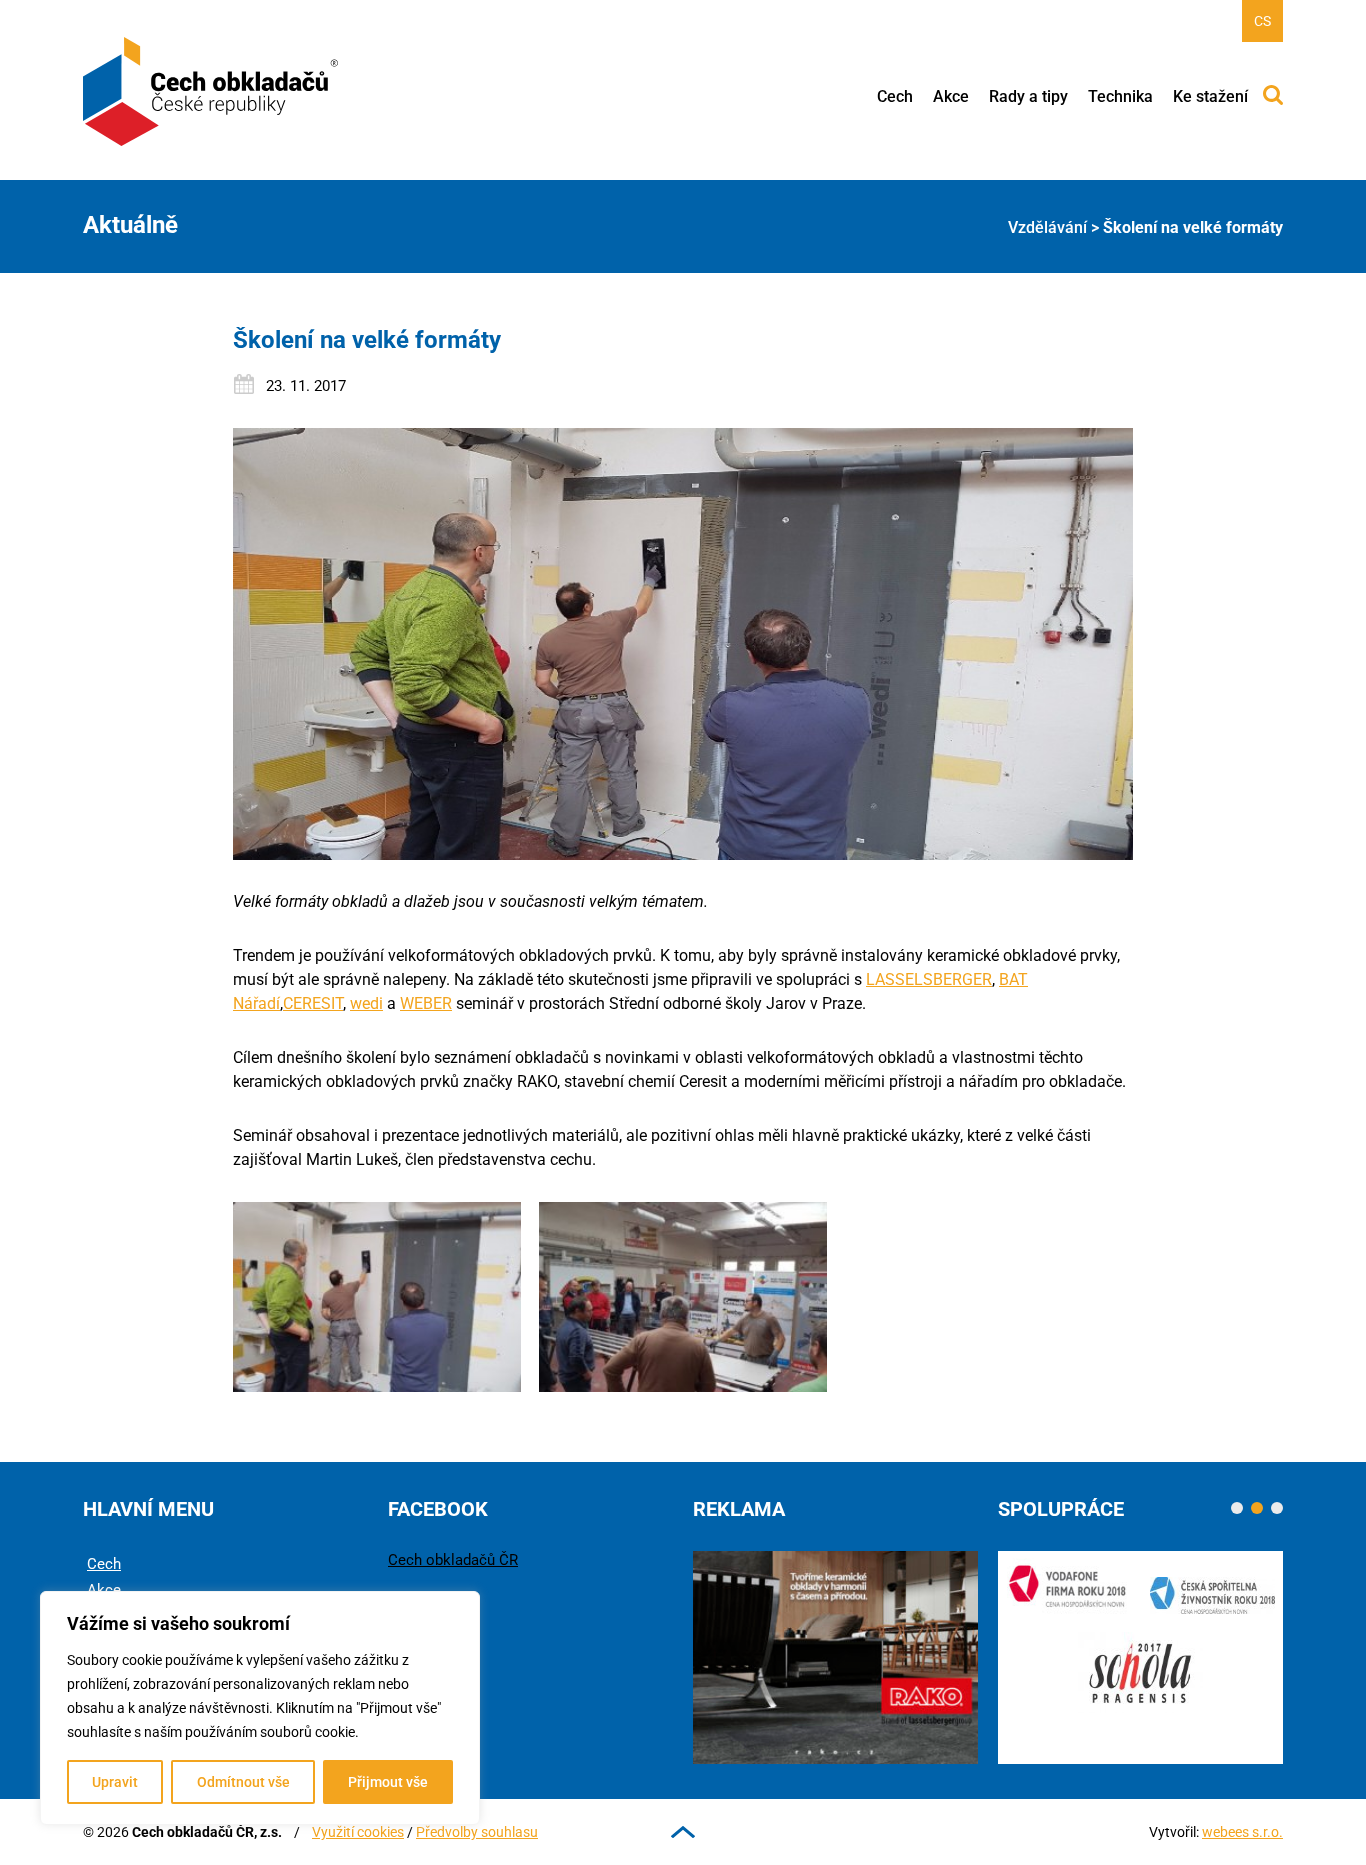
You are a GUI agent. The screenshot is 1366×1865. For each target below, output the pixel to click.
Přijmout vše (388, 1782)
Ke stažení (1210, 96)
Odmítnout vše (243, 1782)
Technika (1120, 96)
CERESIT (313, 1003)
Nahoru (683, 1832)
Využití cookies (358, 1832)
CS (1262, 21)
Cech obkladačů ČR (453, 1560)
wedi (366, 1003)
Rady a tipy (1028, 96)
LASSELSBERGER (929, 979)
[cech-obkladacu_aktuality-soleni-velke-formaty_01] (377, 1297)
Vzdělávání (1047, 227)
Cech (895, 96)
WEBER (426, 1003)
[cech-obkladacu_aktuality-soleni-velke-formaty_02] (683, 1297)
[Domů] (212, 92)
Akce (951, 96)
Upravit (115, 1782)
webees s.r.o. (1242, 1832)
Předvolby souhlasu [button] (477, 1832)
